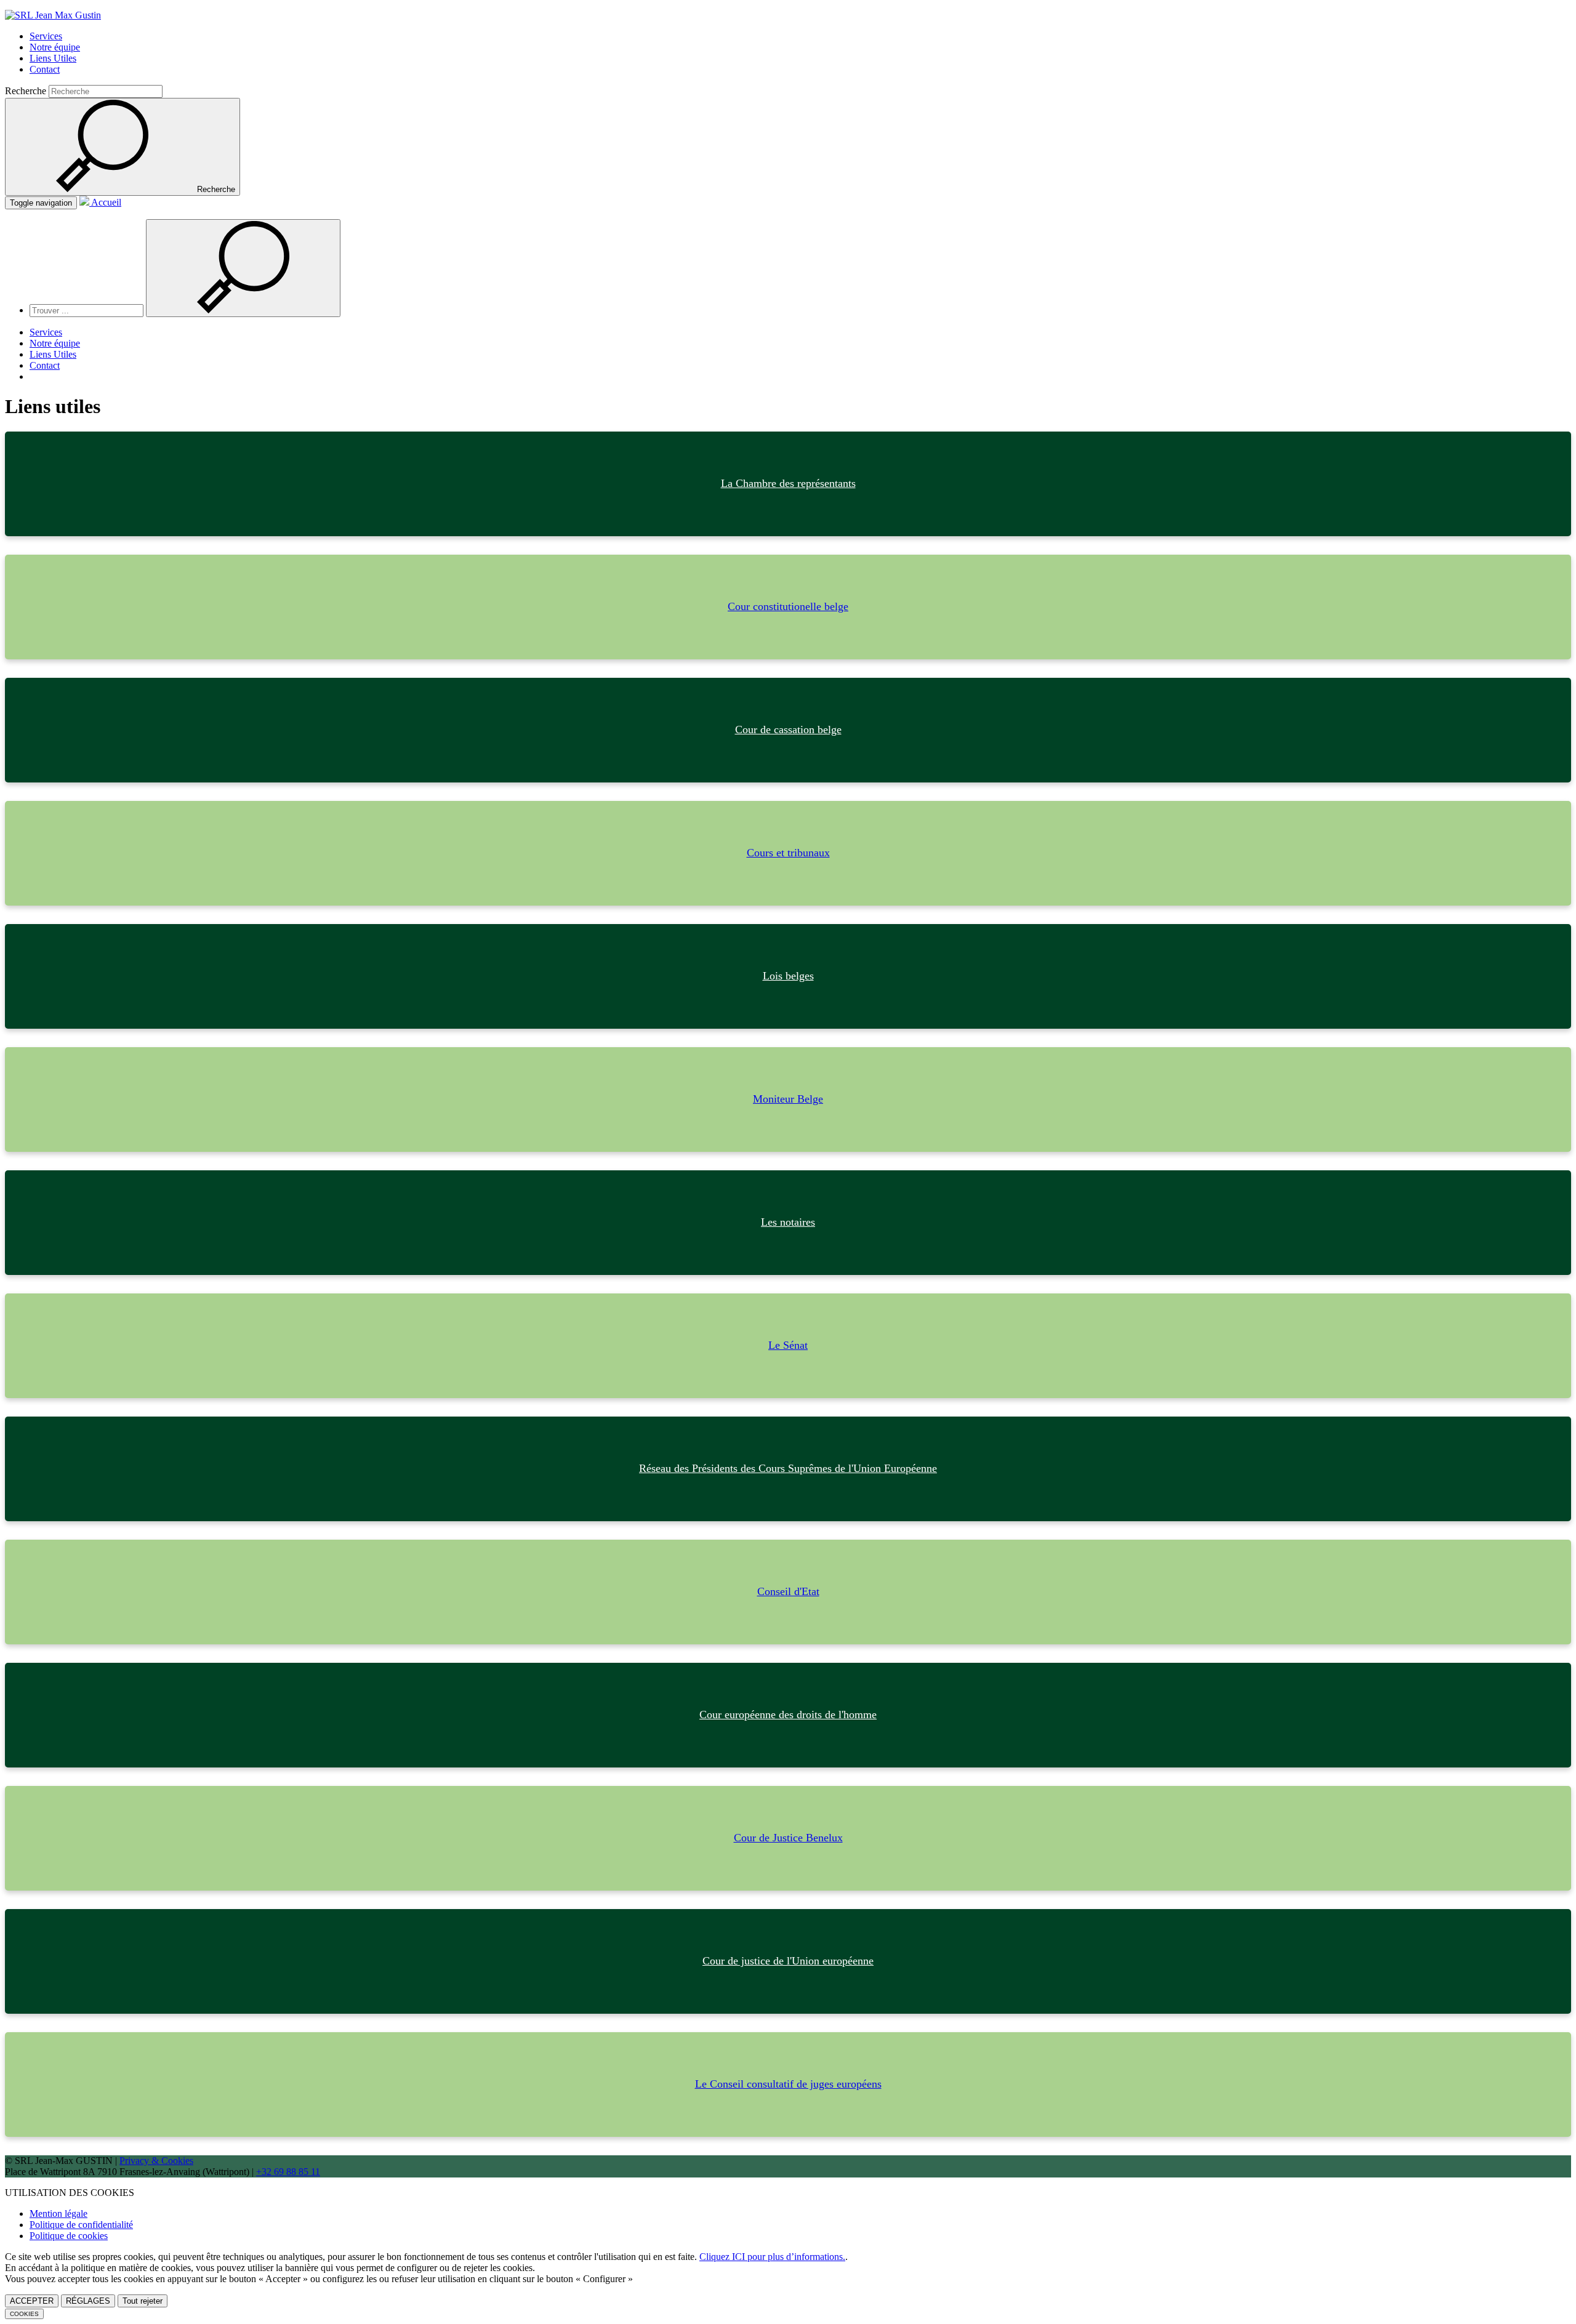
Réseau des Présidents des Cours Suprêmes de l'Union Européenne (788, 1468)
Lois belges (788, 976)
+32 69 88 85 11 (288, 2172)
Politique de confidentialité (81, 2225)
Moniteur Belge (788, 1099)
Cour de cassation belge (788, 730)
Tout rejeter (143, 2301)
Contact (45, 69)
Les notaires (788, 1222)
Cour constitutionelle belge (788, 606)
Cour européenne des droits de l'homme (788, 1715)
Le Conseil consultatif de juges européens (788, 2084)
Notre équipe (55, 47)
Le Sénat (788, 1345)
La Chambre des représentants (788, 483)
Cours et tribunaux (788, 853)
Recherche (26, 91)
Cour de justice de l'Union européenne (788, 1961)
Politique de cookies (69, 2236)
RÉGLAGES (88, 2301)
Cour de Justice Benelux (788, 1838)
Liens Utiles (53, 58)
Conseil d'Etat (788, 1591)
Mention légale (58, 2213)
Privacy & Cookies (156, 2161)
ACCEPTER (32, 2301)
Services (46, 36)
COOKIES (24, 2314)
